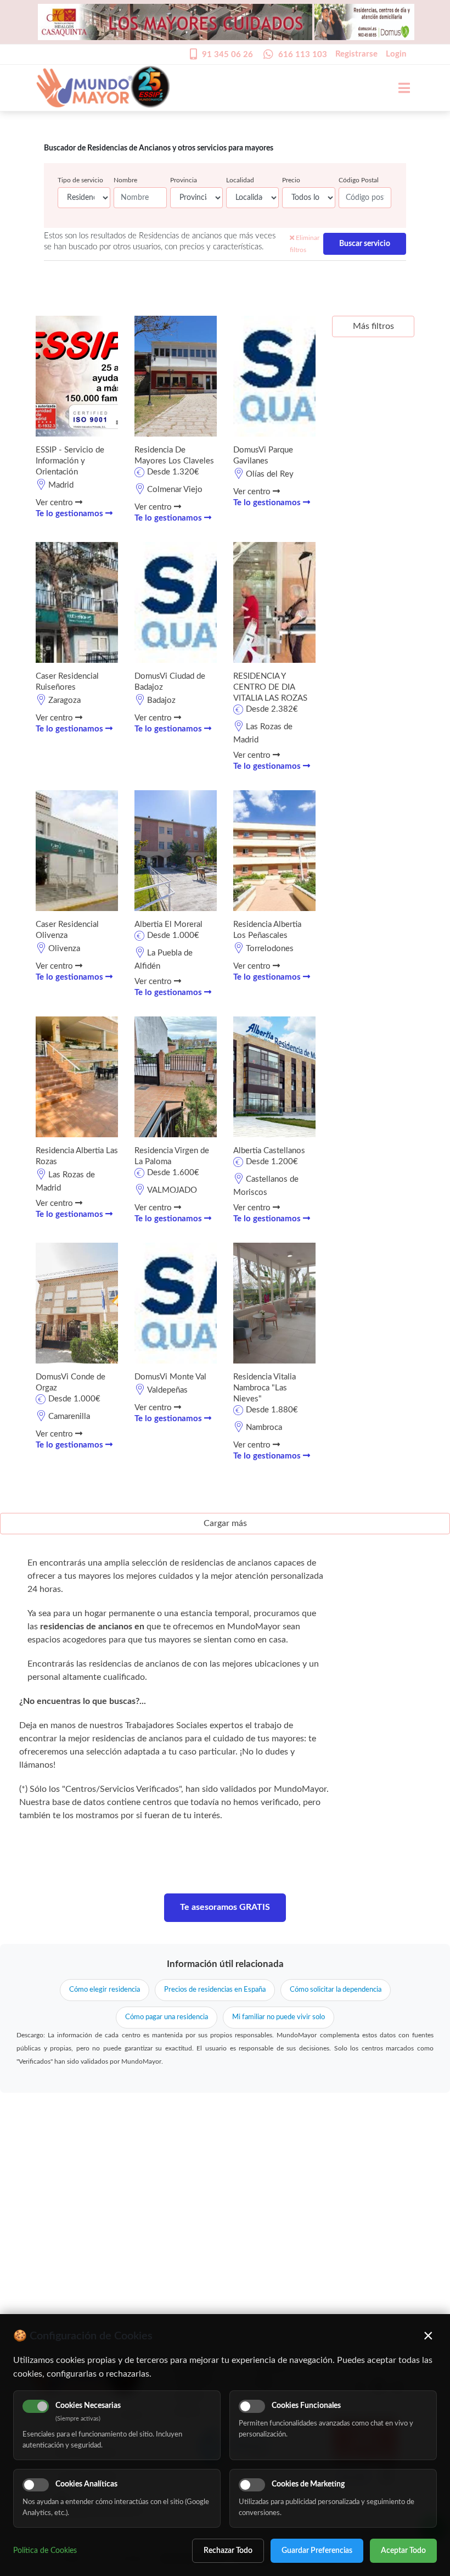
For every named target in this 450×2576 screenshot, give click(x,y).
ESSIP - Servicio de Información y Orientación (70, 461)
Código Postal (359, 180)
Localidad (240, 180)
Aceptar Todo (403, 2551)
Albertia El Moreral (168, 924)
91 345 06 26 (227, 55)
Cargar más (225, 1523)
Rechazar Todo (228, 2551)
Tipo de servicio (80, 180)
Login (396, 54)
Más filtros (373, 326)
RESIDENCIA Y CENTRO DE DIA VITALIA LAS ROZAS (270, 687)
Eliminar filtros (305, 244)
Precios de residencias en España (215, 1990)
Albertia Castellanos (269, 1151)
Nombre (125, 180)
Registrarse (356, 54)
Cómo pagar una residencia (167, 2017)
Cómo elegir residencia (105, 1990)
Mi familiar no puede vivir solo (279, 2017)
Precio (291, 180)
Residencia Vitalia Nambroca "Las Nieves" (265, 1388)
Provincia (184, 180)
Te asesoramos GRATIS (225, 1907)
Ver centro (55, 503)
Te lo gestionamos (71, 514)
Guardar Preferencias (317, 2551)
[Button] (398, 88)
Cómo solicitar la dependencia (336, 1990)
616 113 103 (303, 55)
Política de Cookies (45, 2551)
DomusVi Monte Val (170, 1377)
